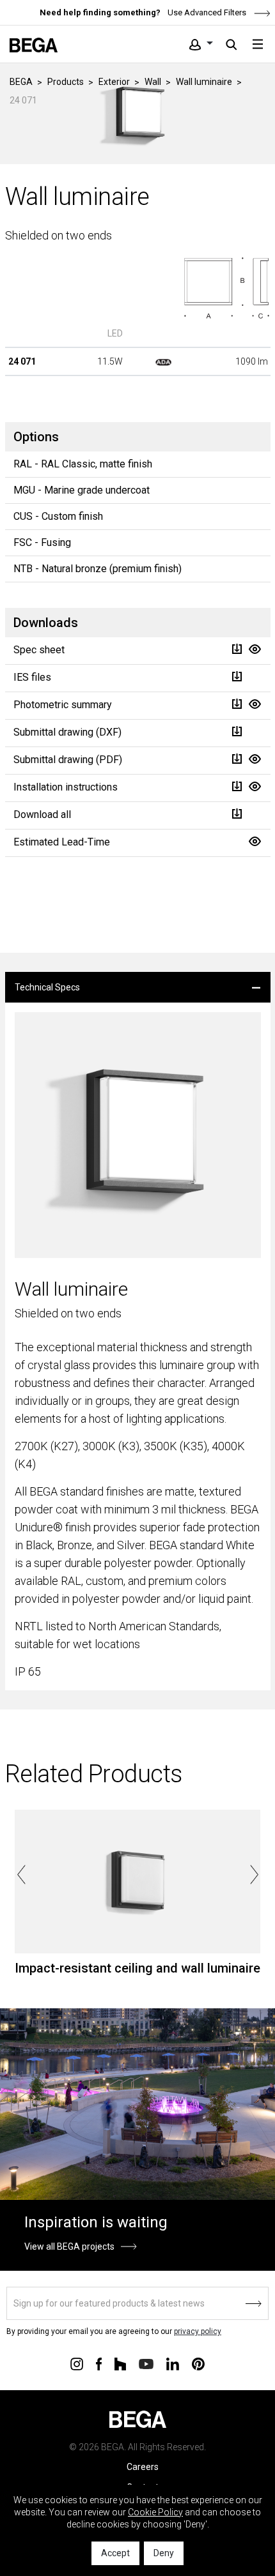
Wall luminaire (204, 82)
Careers (143, 2467)
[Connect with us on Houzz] (120, 2363)
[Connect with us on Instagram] (77, 2363)
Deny (164, 2553)
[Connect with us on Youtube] (146, 2363)
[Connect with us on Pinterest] (198, 2363)
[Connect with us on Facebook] (99, 2363)
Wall (153, 82)
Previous (21, 1875)
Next (254, 1875)
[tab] (138, 987)
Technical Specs (47, 987)
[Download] (237, 649)
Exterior (114, 82)
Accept (115, 2553)
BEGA (21, 82)
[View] (255, 649)
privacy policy (198, 2331)
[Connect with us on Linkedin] (173, 2363)
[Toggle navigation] (258, 44)
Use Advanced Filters (206, 12)
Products (66, 82)
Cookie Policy (155, 2512)
